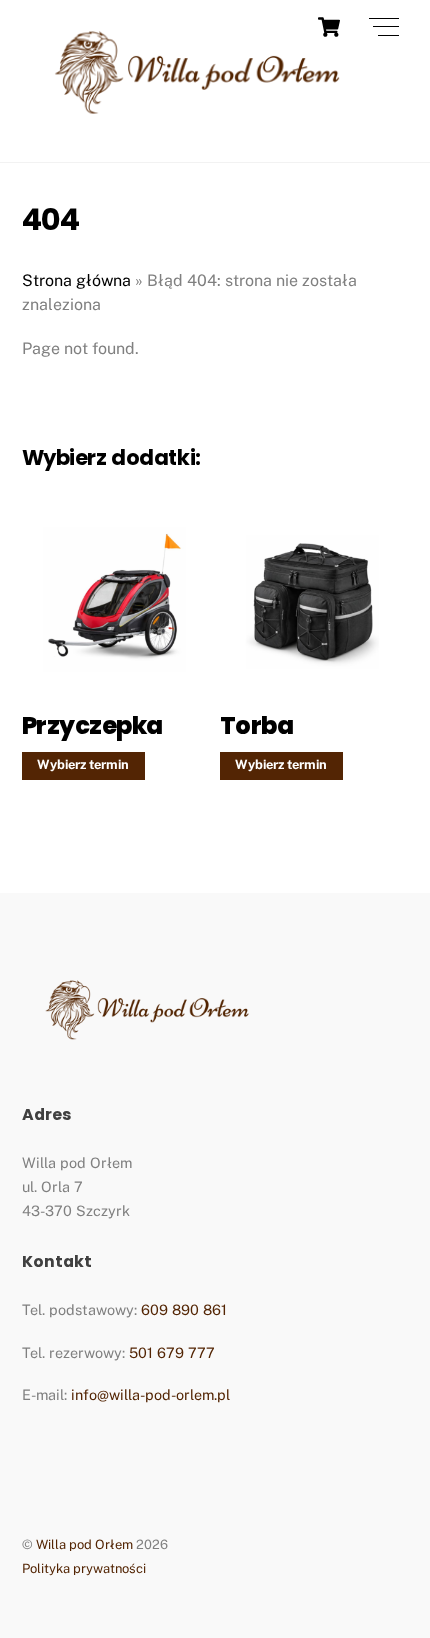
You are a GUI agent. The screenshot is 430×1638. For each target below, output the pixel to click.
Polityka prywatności (84, 1568)
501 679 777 (172, 1352)
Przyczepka (92, 726)
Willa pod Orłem (84, 1544)
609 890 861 (184, 1309)
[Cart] (329, 27)
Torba (257, 726)
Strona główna (76, 280)
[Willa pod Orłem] (197, 125)
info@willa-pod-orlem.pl (150, 1394)
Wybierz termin (83, 764)
